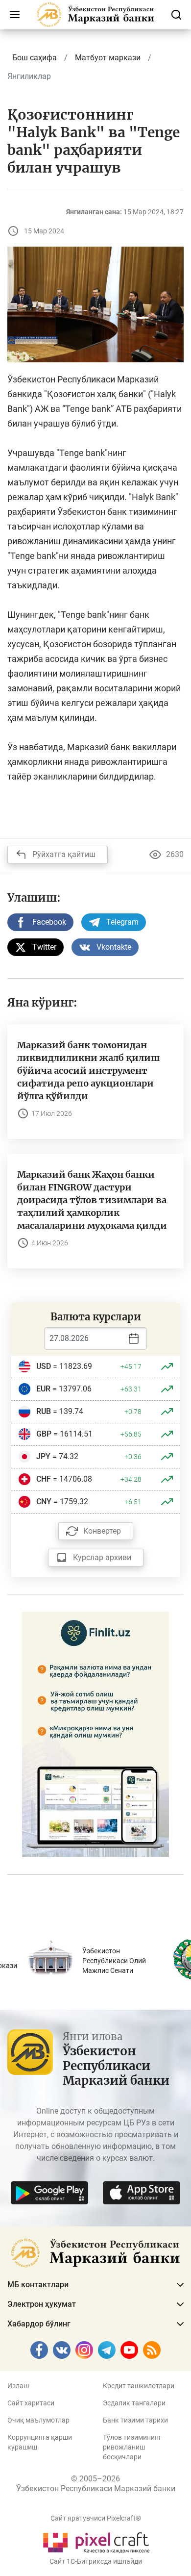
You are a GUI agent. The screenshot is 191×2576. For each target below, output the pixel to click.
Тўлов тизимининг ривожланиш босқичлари (132, 2447)
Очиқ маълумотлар (38, 2420)
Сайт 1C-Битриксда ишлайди (96, 2561)
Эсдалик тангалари (134, 2403)
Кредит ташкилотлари (139, 2386)
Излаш (18, 2386)
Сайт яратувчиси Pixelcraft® (96, 2518)
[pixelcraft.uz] (96, 2541)
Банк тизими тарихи (135, 2420)
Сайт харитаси (31, 2403)
